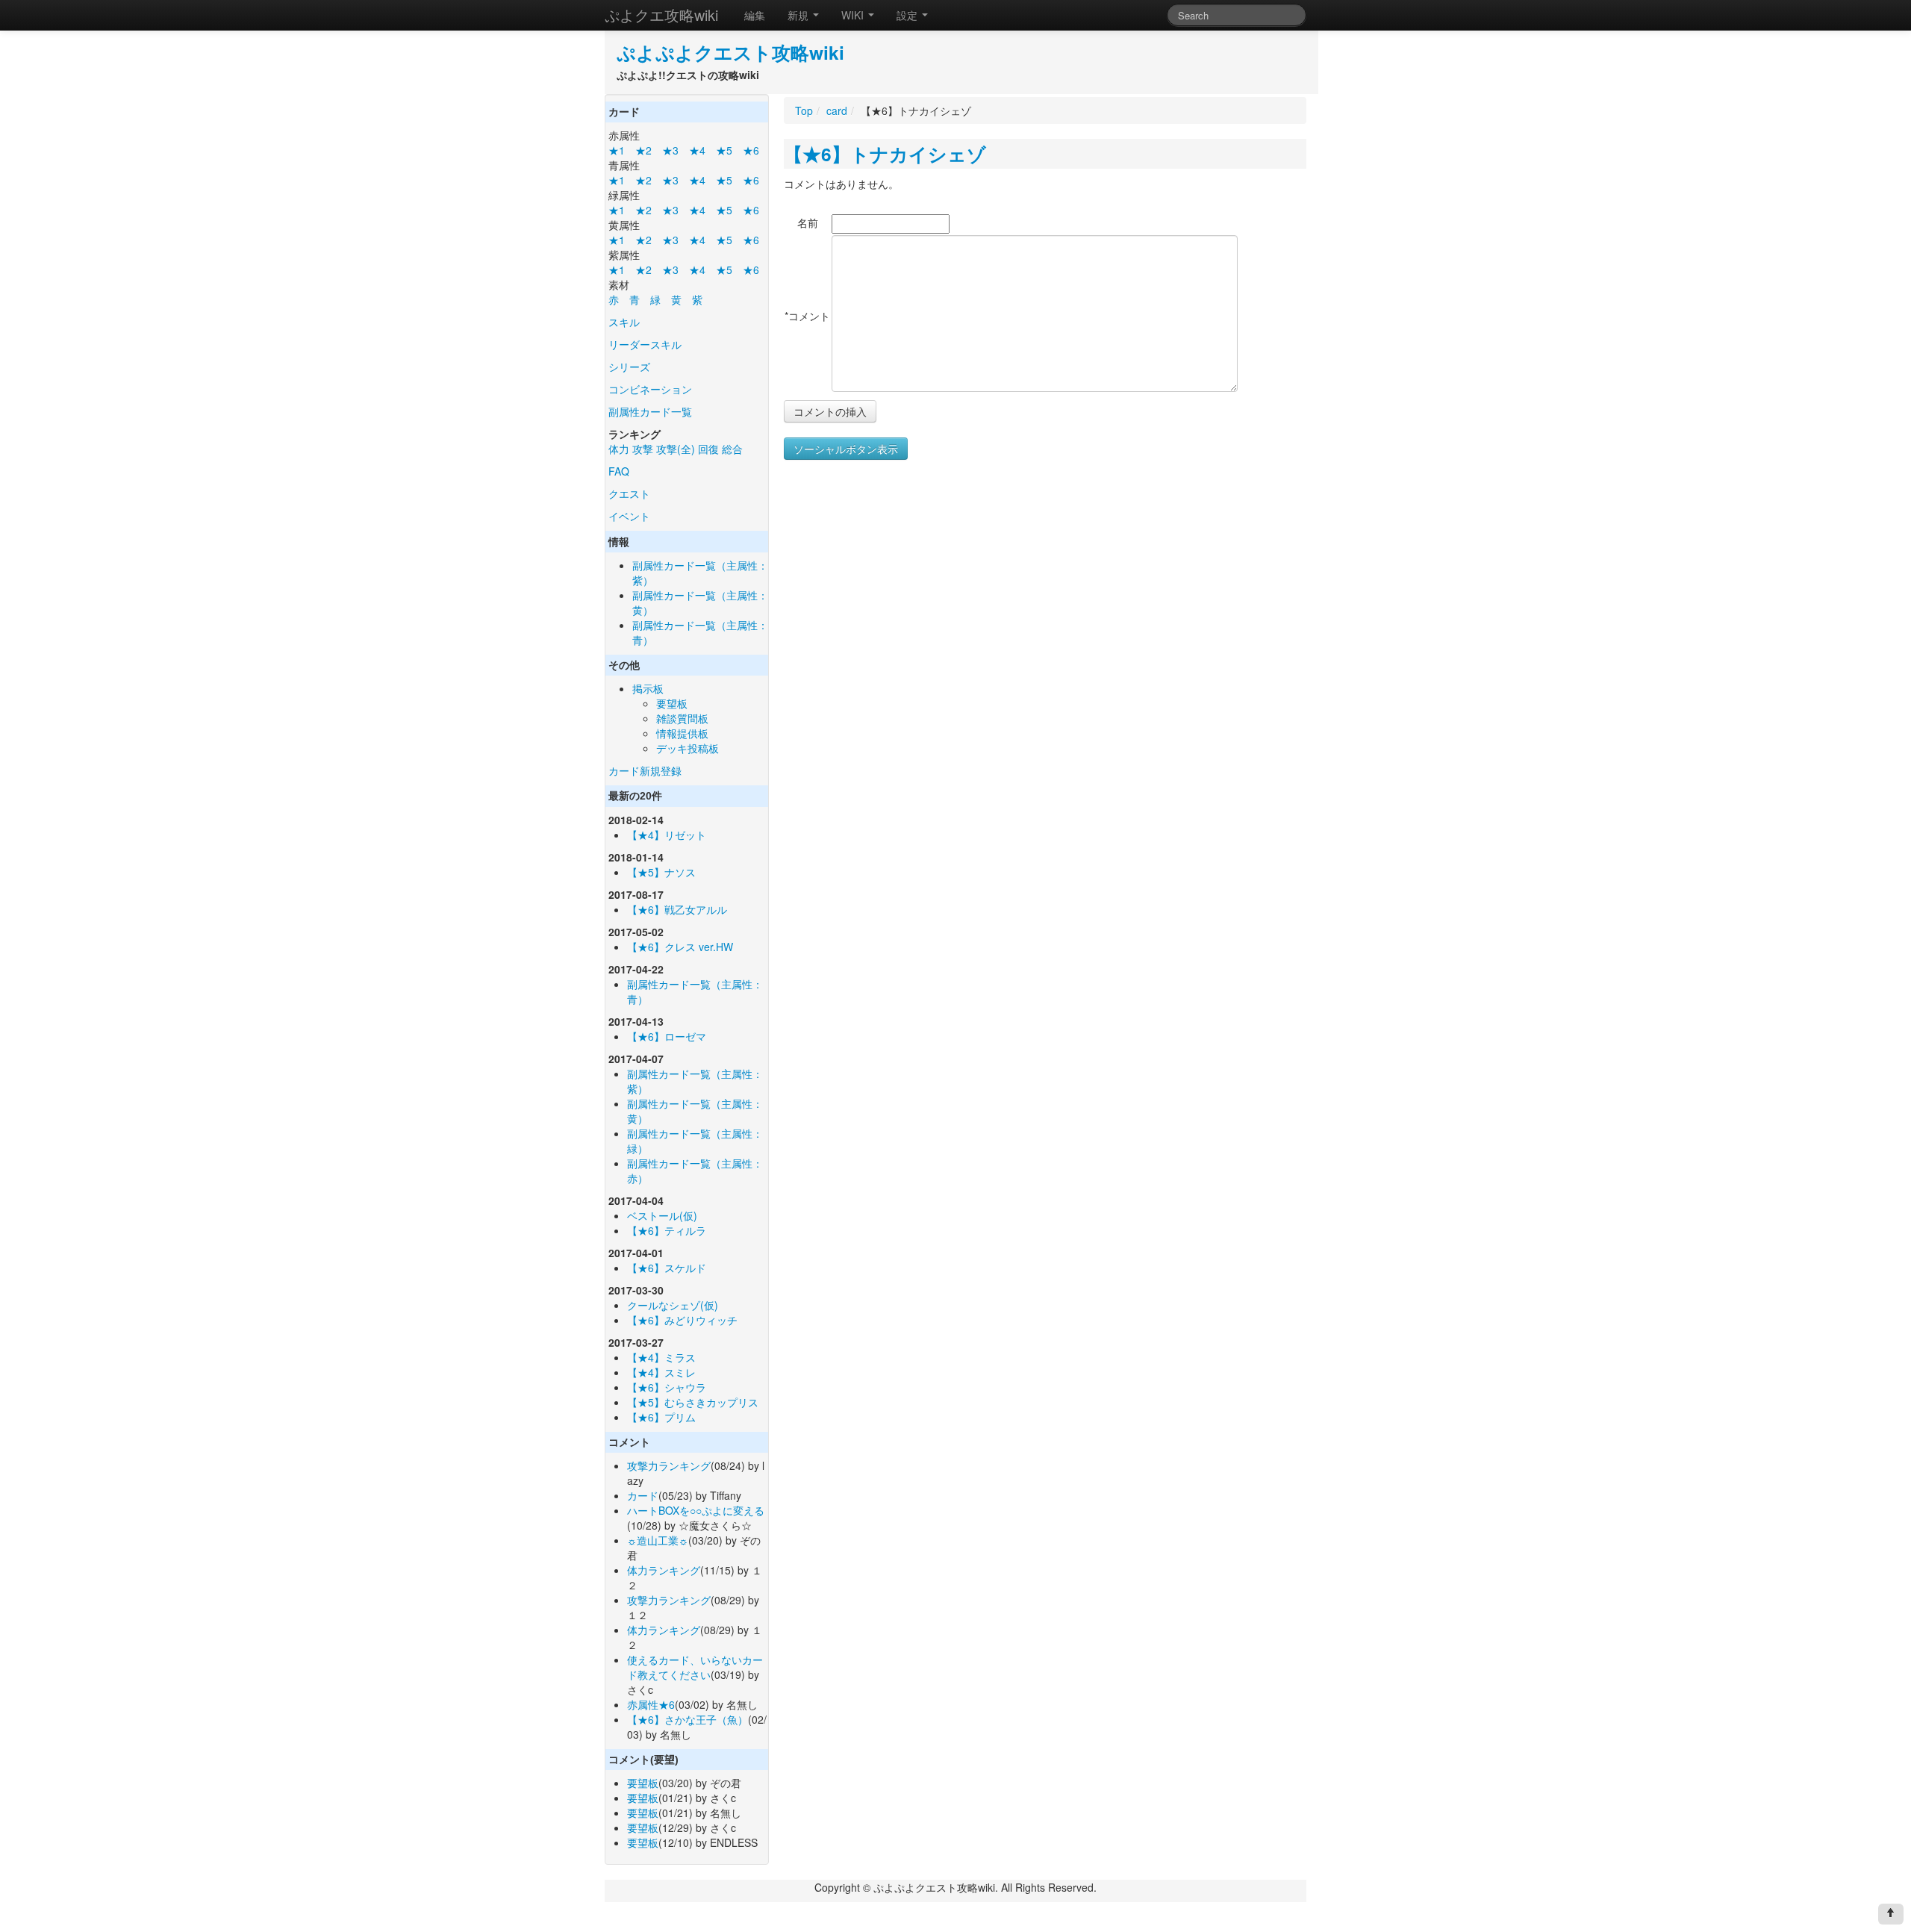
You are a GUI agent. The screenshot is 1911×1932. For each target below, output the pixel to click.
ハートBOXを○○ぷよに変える (696, 1510)
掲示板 (648, 688)
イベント (629, 516)
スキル (624, 322)
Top (804, 110)
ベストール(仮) (662, 1215)
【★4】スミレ (661, 1372)
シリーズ (629, 367)
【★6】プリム (661, 1417)
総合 (732, 449)
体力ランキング (664, 1570)
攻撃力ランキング (669, 1465)
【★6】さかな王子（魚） (688, 1719)
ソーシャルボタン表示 (846, 449)
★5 (724, 150)
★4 (697, 150)
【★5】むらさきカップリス (693, 1402)
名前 (808, 222)
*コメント (807, 316)
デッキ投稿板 (688, 748)
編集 (755, 15)
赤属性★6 (651, 1704)
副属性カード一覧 (650, 411)
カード (643, 1495)
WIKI (854, 15)
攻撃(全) (676, 449)
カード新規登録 (645, 770)
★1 (617, 150)
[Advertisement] (909, 611)
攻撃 (643, 449)
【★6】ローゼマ (667, 1036)
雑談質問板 (682, 718)
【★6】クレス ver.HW (680, 947)
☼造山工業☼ (658, 1540)
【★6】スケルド (667, 1268)
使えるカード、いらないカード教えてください (695, 1667)
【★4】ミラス (661, 1357)
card (837, 110)
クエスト (629, 493)
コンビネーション (650, 389)
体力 (619, 449)
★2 (643, 150)
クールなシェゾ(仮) (673, 1305)
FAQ (619, 471)
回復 (708, 449)
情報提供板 (682, 733)
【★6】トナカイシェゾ (885, 154)
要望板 (672, 703)
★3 (670, 150)
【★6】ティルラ (667, 1230)
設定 (908, 15)
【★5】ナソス (661, 872)
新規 (799, 15)
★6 (751, 150)
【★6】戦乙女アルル (677, 909)
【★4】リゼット (667, 835)
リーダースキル (645, 344)
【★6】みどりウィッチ (682, 1320)
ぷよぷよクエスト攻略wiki (730, 52)
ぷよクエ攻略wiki (661, 15)
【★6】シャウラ (667, 1387)
